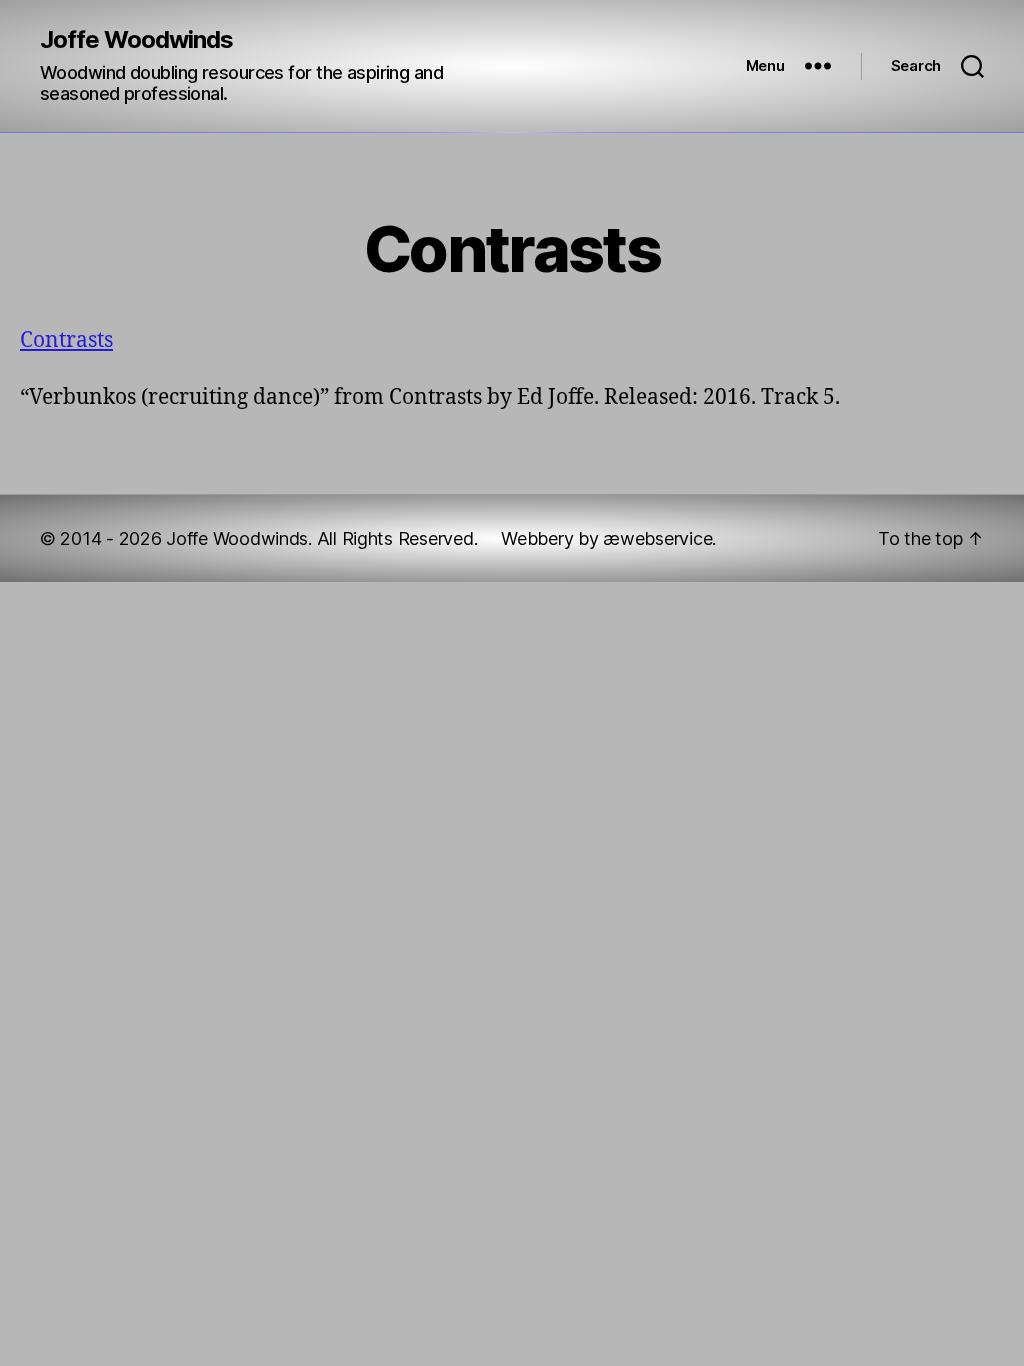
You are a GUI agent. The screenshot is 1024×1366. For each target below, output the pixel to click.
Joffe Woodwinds (136, 40)
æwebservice (657, 538)
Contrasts (66, 340)
